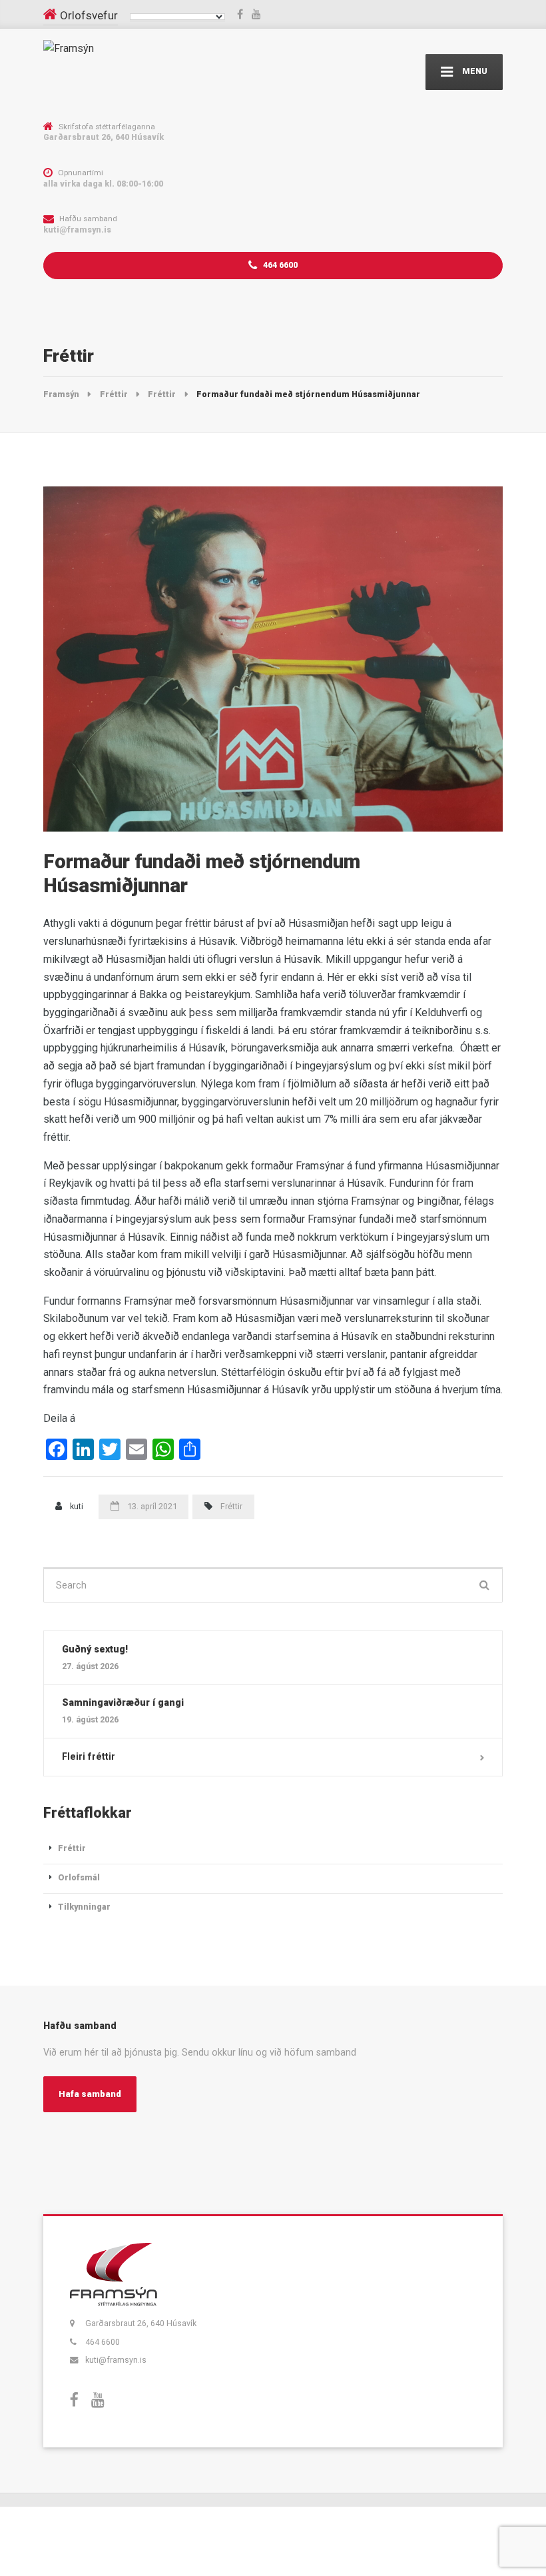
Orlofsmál (79, 1877)
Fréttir (231, 1506)
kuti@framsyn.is (116, 2360)
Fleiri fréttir (89, 1756)
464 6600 (279, 265)
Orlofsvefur (89, 15)
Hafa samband (90, 2094)
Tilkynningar (84, 1907)
